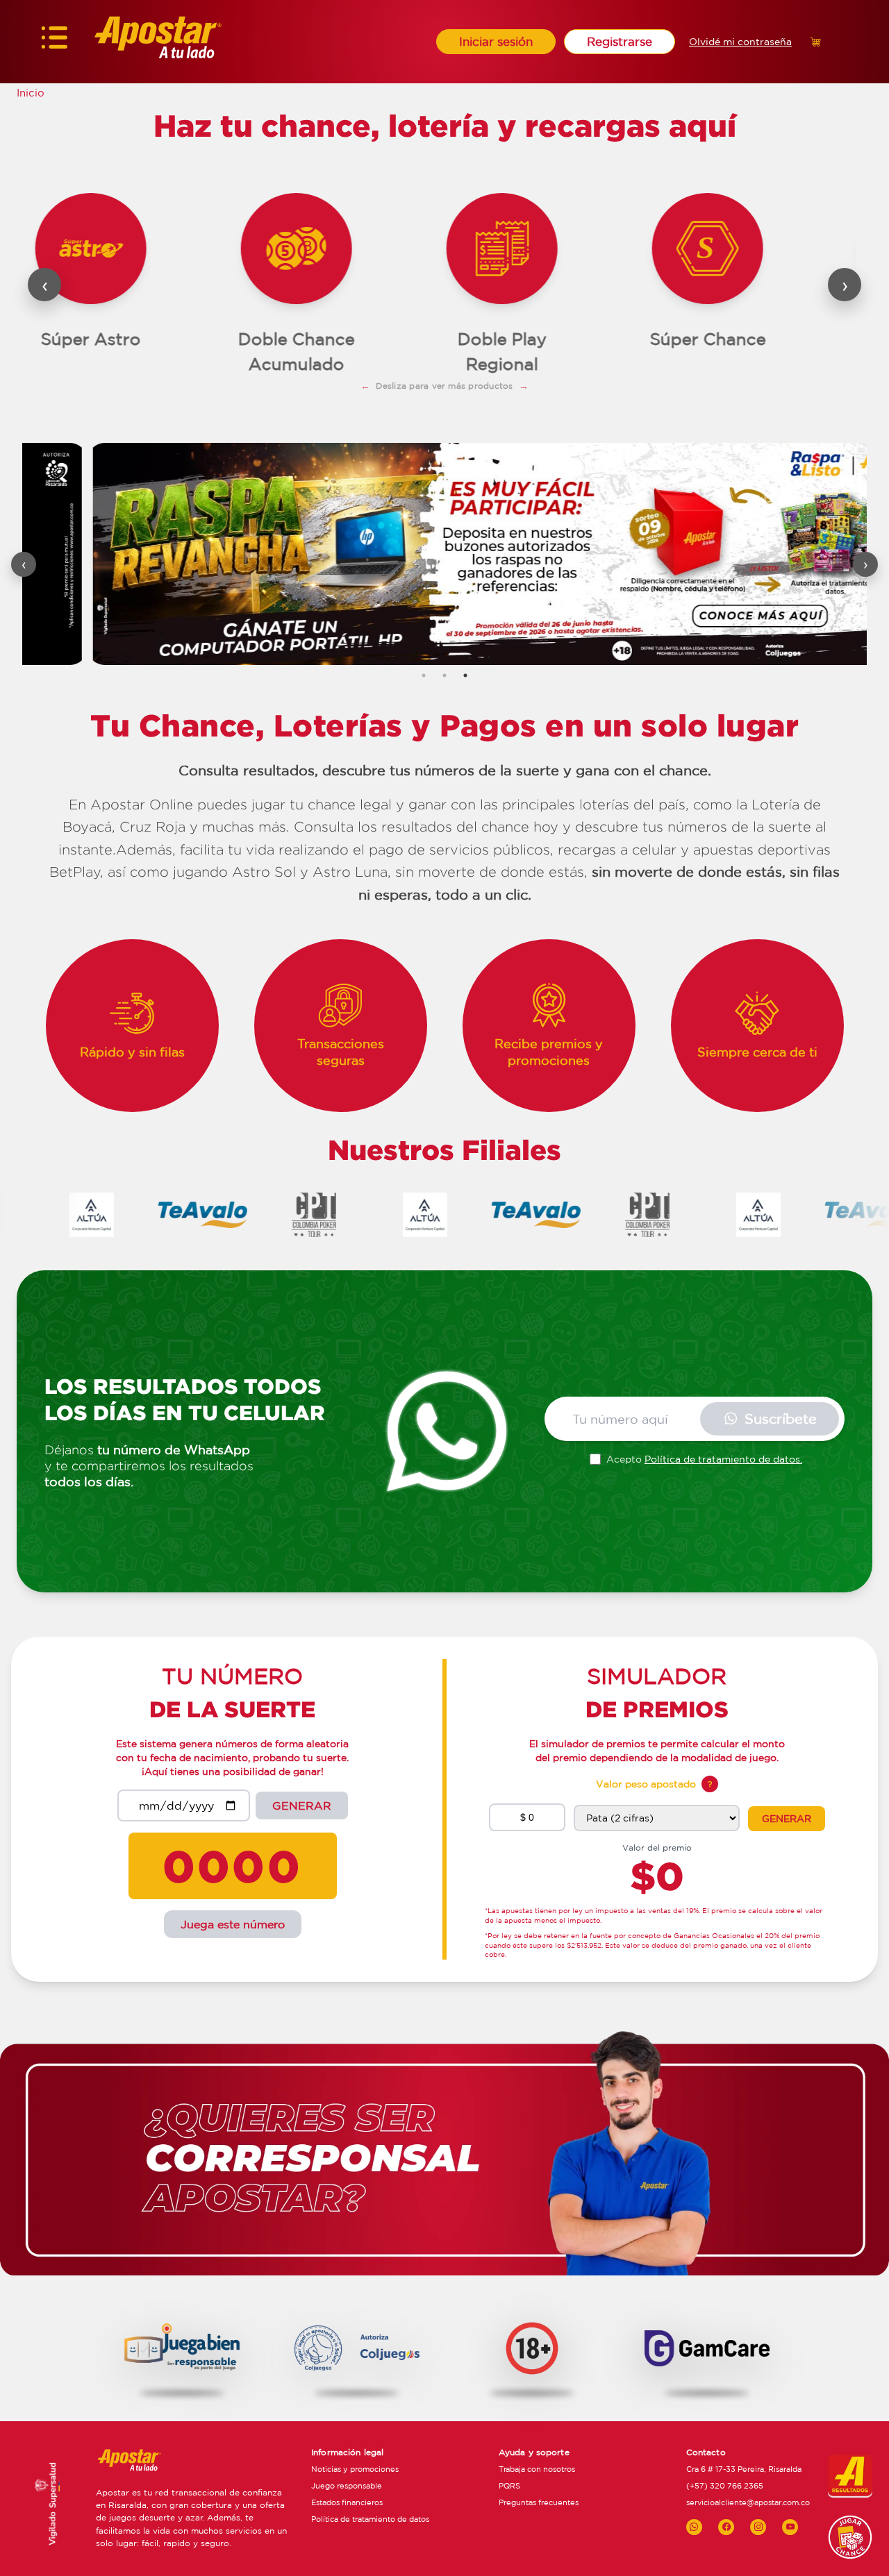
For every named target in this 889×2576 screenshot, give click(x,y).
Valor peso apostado (646, 1784)
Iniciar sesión (496, 41)
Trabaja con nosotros (537, 2469)
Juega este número (233, 1924)
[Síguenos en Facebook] (726, 2527)
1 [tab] (424, 675)
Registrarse (620, 41)
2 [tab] (444, 675)
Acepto (704, 1459)
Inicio (31, 93)
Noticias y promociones (355, 2469)
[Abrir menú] (54, 42)
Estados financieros (347, 2502)
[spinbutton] (527, 1817)
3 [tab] (465, 675)
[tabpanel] (444, 554)
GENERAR (302, 1805)
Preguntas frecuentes (539, 2502)
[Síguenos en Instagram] (758, 2527)
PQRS (509, 2486)
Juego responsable (347, 2486)
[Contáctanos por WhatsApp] (694, 2527)
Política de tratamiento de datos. (723, 1459)
